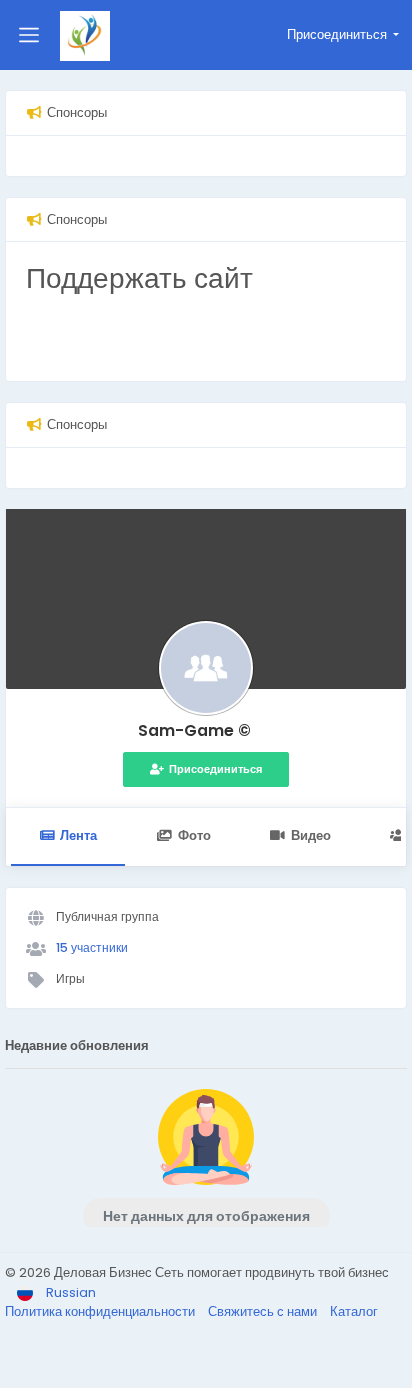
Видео (311, 835)
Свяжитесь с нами (264, 1311)
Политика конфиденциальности (101, 1311)
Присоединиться (215, 769)
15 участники (92, 947)
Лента (78, 835)
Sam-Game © (194, 730)
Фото (194, 835)
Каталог (354, 1311)
